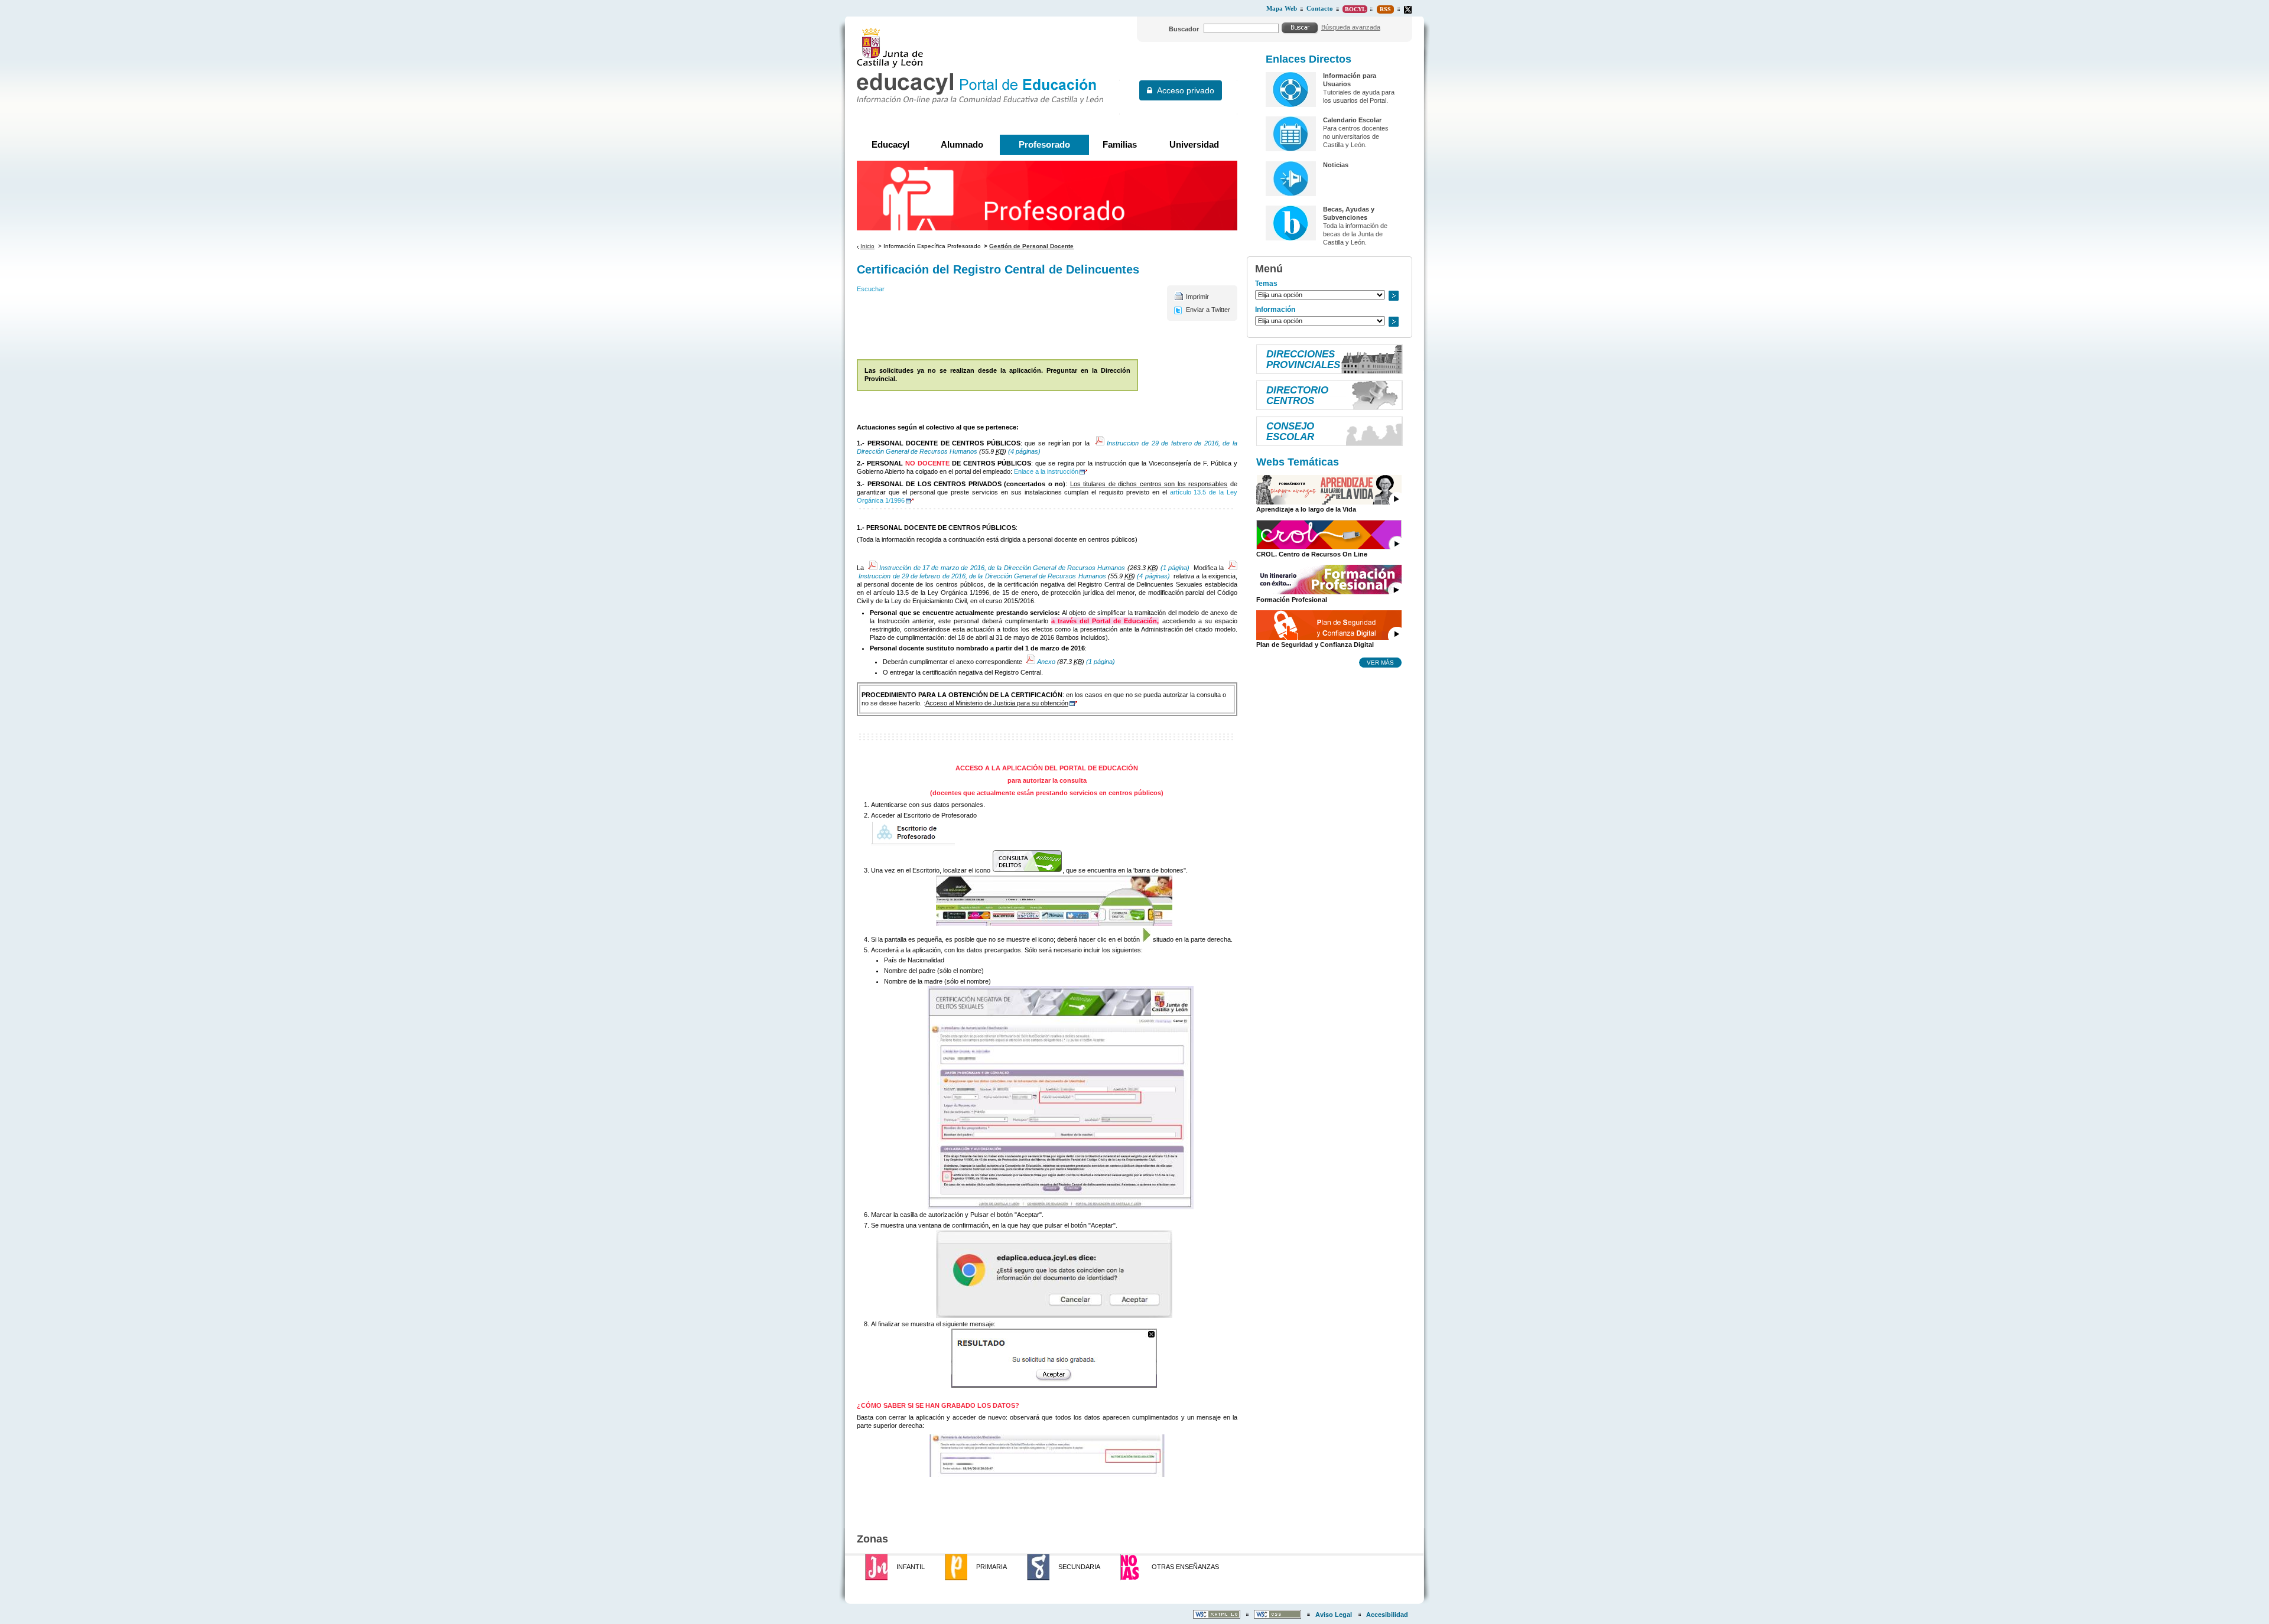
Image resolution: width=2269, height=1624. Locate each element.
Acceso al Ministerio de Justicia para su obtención (997, 703)
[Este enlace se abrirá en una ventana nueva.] (1408, 10)
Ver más (1380, 662)
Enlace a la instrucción (1046, 471)
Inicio (867, 246)
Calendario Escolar (1352, 120)
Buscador (1184, 29)
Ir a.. (1393, 296)
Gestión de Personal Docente (1031, 246)
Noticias (1336, 165)
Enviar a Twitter (1208, 310)
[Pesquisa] (1300, 28)
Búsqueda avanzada (1351, 27)
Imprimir (1197, 297)
